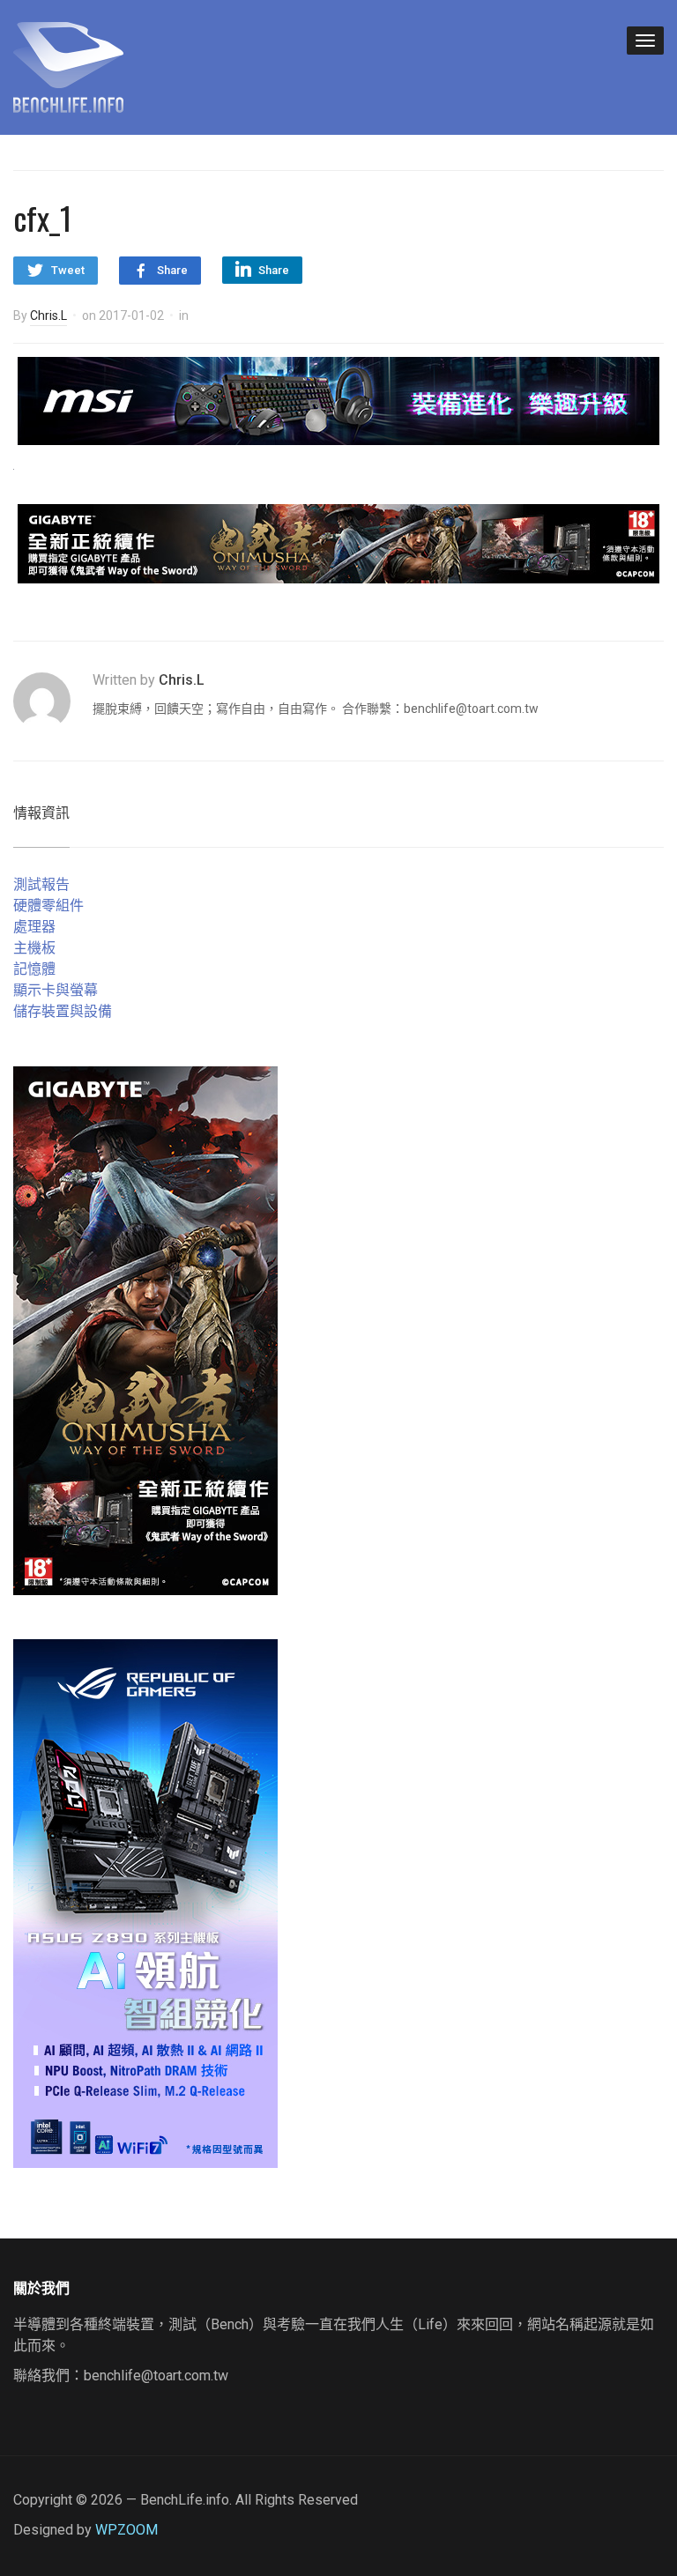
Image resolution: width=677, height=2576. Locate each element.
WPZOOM (126, 2530)
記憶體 (34, 969)
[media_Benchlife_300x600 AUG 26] (145, 1330)
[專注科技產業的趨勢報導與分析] (68, 65)
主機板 (34, 948)
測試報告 (41, 884)
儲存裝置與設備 (63, 1011)
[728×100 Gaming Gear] (338, 400)
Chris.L (48, 316)
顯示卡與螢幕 (56, 990)
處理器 (34, 927)
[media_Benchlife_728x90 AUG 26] (338, 542)
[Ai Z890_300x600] (145, 1903)
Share (172, 270)
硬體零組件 (48, 906)
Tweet (68, 270)
